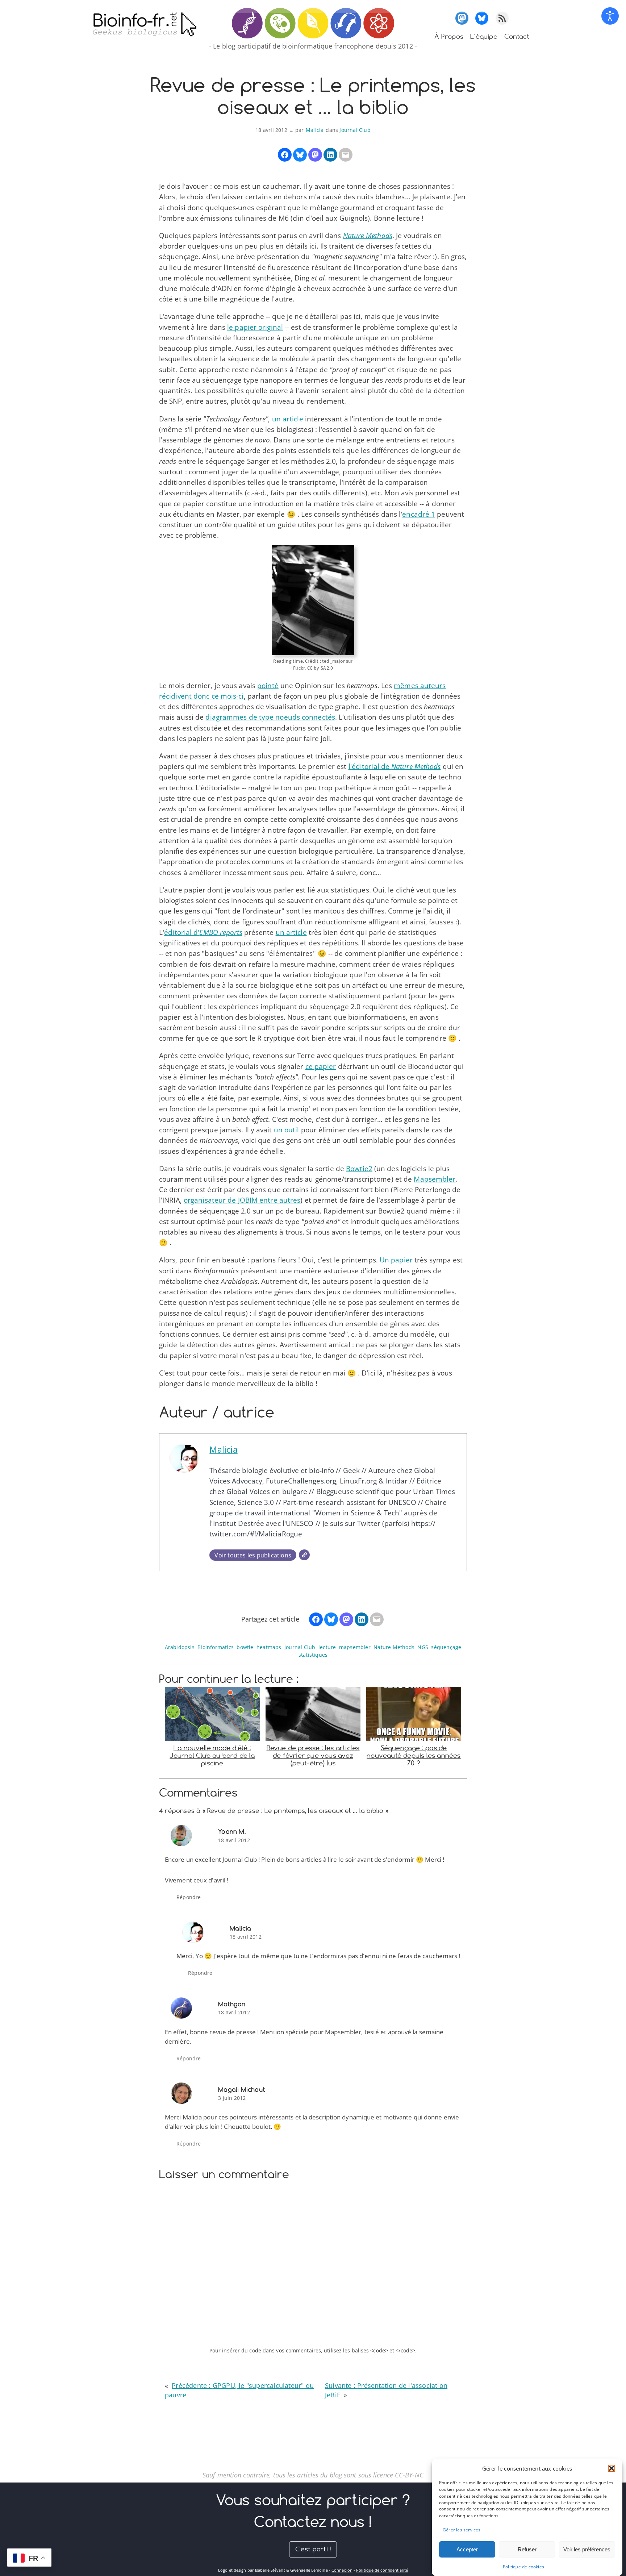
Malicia (315, 130)
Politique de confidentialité (382, 2570)
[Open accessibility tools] (610, 16)
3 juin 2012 (232, 2098)
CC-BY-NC (409, 2475)
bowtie (245, 1647)
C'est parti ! (313, 2549)
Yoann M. (232, 1832)
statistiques (313, 1655)
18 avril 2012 (234, 1840)
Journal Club (355, 130)
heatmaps (269, 1647)
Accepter (467, 2549)
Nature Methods (394, 1647)
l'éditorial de (395, 766)
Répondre (189, 1897)
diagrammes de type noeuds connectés (270, 717)
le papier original (255, 327)
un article (288, 419)
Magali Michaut (242, 2090)
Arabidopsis (180, 1647)
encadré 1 (419, 514)
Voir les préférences (587, 2549)
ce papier (321, 1066)
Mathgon (232, 2004)
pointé (268, 686)
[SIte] (304, 1555)
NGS (423, 1647)
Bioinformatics (216, 1647)
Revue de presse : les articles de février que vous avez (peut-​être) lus (313, 1755)
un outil (287, 1130)
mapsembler (355, 1647)
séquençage (446, 1647)
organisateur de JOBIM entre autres (242, 1200)
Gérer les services (462, 2530)
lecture (327, 1647)
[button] (612, 2468)
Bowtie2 (359, 1169)
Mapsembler (435, 1179)
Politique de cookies (523, 2567)
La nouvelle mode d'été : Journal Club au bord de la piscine (212, 1755)
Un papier (396, 1260)
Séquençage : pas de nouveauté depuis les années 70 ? (414, 1755)
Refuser (527, 2549)
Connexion (342, 2570)
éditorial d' (203, 932)
